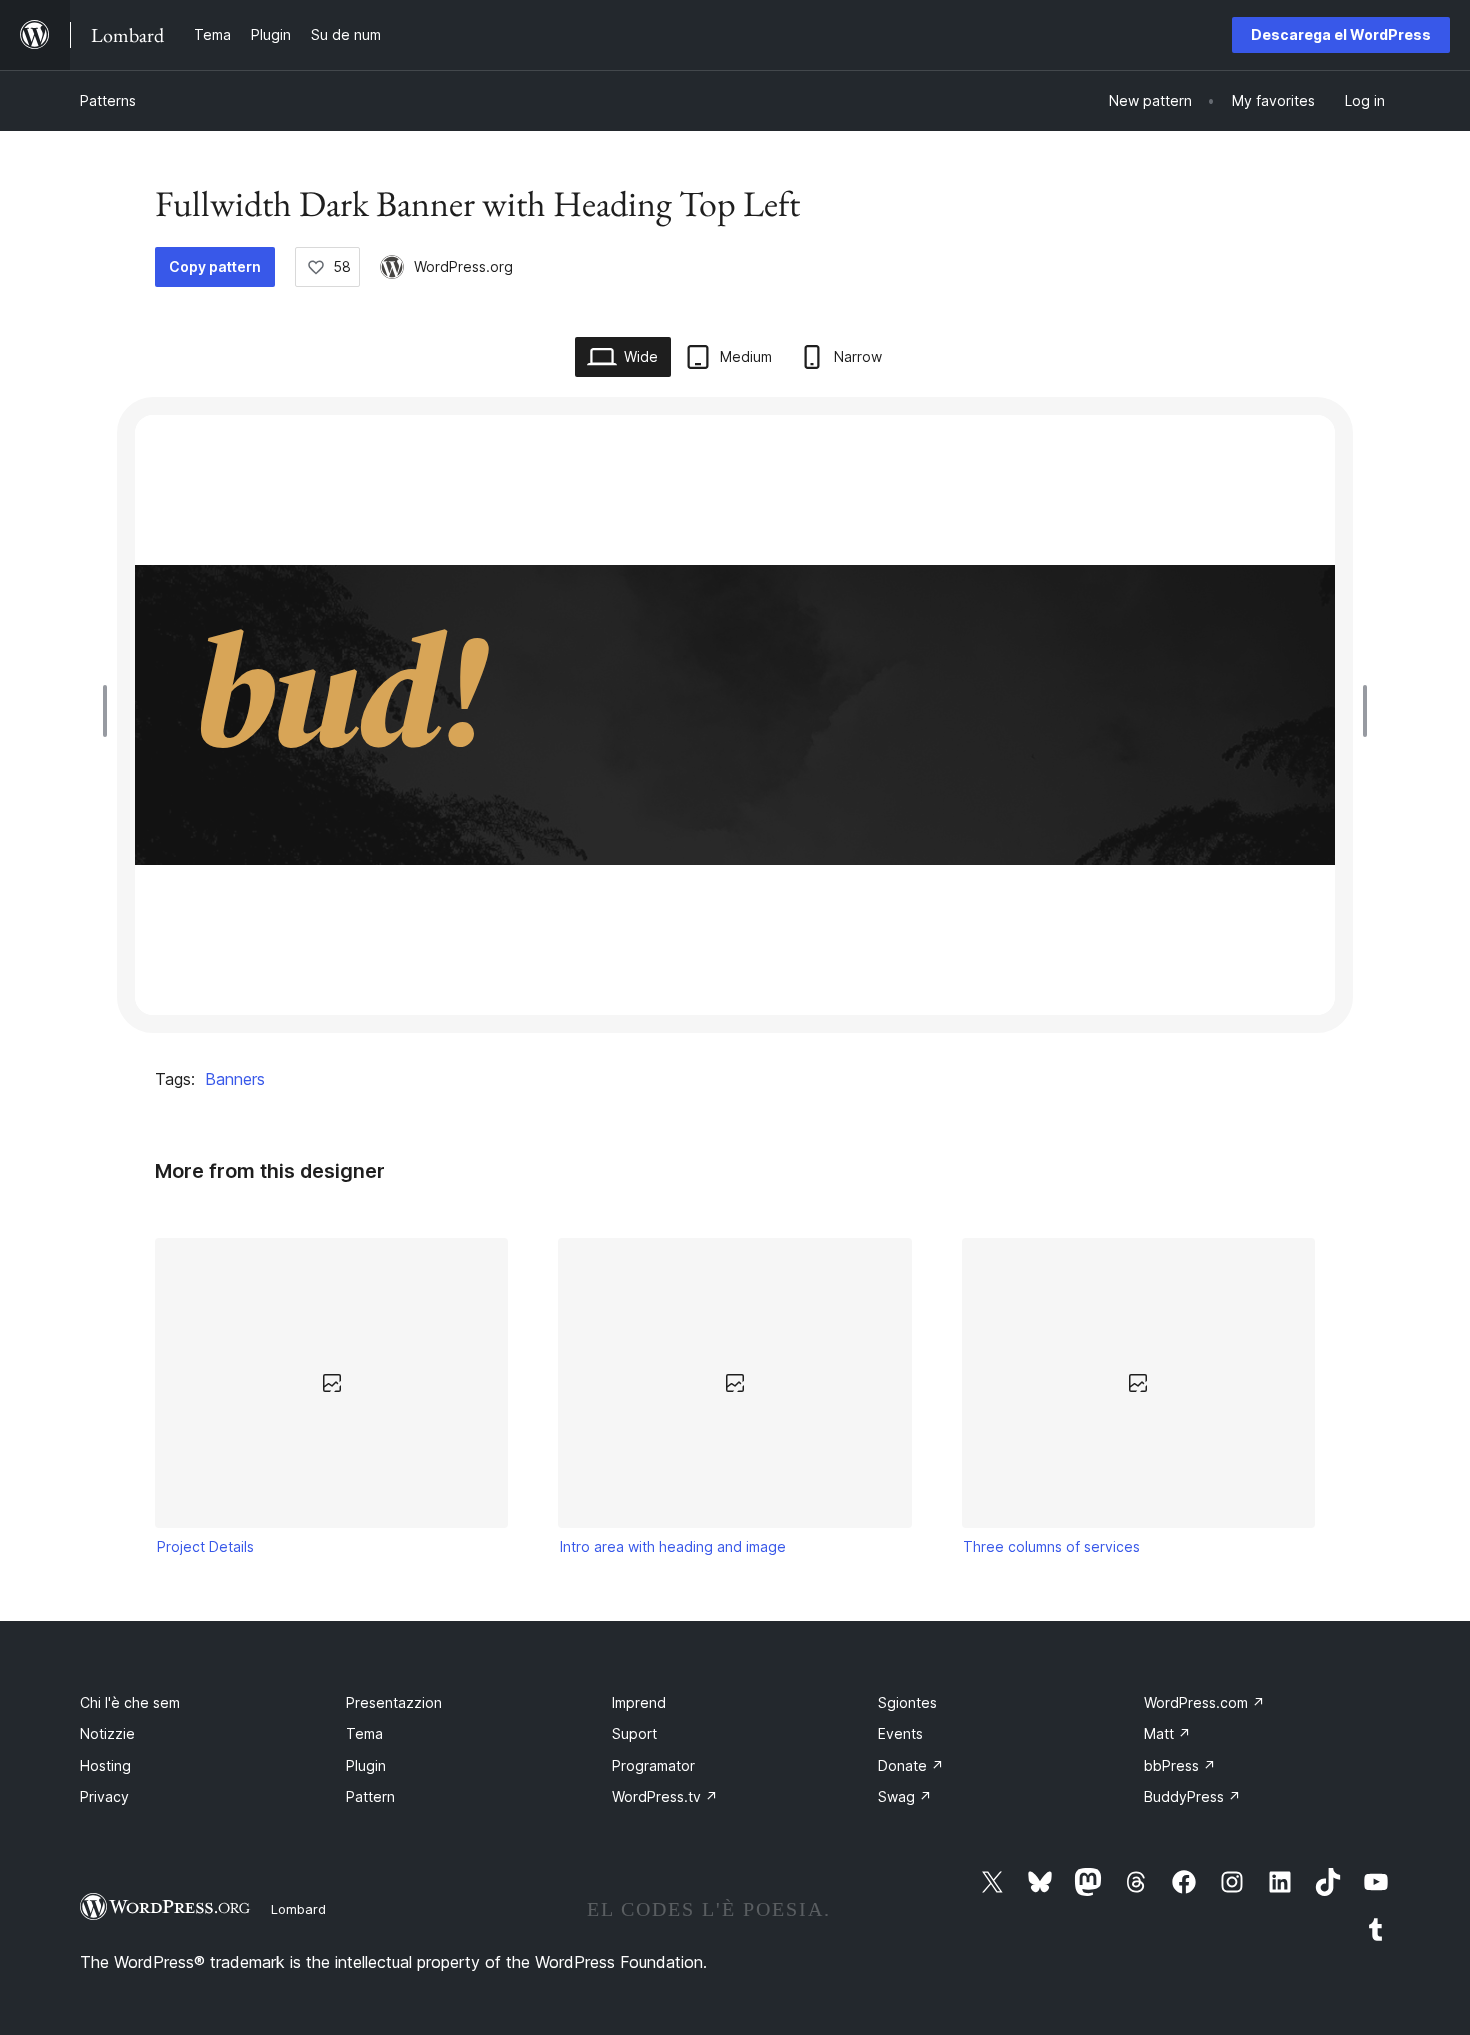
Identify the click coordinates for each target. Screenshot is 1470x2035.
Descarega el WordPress (1341, 34)
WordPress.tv (665, 1796)
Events (900, 1733)
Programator (653, 1765)
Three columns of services (1051, 1546)
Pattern (370, 1796)
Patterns (108, 100)
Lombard (298, 1909)
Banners (235, 1079)
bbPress (1180, 1765)
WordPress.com (1204, 1702)
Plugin (366, 1765)
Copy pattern (215, 266)
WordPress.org (463, 266)
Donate (911, 1765)
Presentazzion (394, 1702)
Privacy (104, 1796)
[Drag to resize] (110, 711)
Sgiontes (907, 1702)
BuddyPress (1192, 1796)
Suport (634, 1733)
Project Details (205, 1546)
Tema (364, 1733)
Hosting (105, 1765)
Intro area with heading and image (673, 1546)
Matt (1167, 1733)
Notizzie (107, 1733)
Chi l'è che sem (130, 1702)
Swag (905, 1796)
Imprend (639, 1702)
